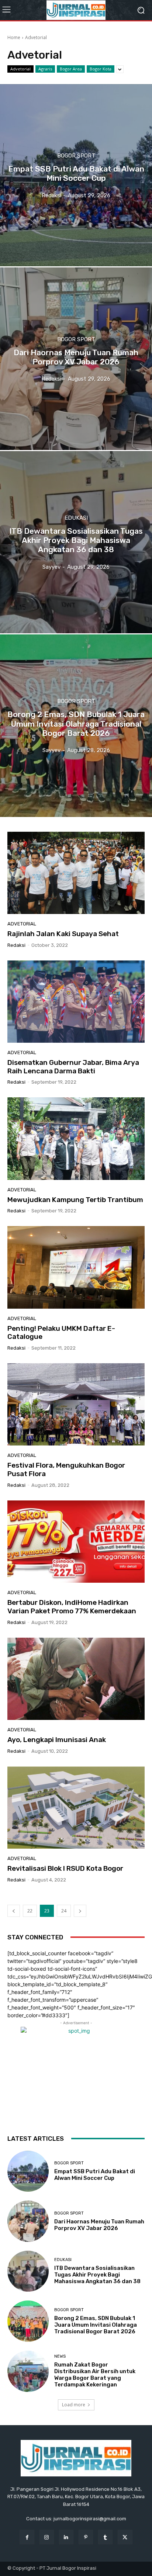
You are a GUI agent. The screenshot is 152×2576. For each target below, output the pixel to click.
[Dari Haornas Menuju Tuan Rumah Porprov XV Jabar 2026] (76, 359)
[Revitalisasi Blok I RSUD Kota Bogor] (76, 1808)
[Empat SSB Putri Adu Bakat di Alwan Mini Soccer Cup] (76, 175)
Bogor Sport (76, 156)
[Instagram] (47, 2537)
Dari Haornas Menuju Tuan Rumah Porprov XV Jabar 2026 (99, 2225)
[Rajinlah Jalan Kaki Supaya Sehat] (76, 873)
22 (30, 1911)
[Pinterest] (86, 2537)
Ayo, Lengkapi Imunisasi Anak (57, 1740)
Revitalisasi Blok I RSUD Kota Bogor (65, 1868)
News (60, 2356)
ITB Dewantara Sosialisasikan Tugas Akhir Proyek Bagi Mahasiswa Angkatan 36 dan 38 (97, 2275)
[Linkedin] (66, 2537)
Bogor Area (71, 69)
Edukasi (76, 518)
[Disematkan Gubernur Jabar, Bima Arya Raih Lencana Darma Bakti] (76, 1002)
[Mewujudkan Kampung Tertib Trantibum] (76, 1138)
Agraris (45, 69)
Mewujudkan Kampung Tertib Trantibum (75, 1200)
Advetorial (20, 69)
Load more (74, 2405)
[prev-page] (14, 1911)
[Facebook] (27, 2537)
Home (14, 37)
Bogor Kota (101, 69)
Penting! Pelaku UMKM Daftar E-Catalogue (61, 1333)
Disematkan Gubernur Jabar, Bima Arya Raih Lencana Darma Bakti (73, 1067)
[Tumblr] (105, 2537)
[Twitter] (125, 2537)
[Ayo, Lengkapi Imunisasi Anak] (76, 1679)
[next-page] (80, 1911)
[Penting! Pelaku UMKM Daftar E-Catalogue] (76, 1267)
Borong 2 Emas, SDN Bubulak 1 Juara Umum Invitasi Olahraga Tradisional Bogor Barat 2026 (96, 2325)
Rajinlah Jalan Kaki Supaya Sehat (63, 934)
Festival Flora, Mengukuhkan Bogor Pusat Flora (66, 1469)
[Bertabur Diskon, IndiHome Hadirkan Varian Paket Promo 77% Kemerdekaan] (76, 1542)
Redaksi (16, 945)
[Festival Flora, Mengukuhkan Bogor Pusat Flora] (76, 1404)
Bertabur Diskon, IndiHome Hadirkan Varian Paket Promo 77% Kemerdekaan (72, 1607)
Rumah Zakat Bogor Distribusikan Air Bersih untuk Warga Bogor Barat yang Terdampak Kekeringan (95, 2375)
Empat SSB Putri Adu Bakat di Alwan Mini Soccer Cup (95, 2175)
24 (64, 1911)
